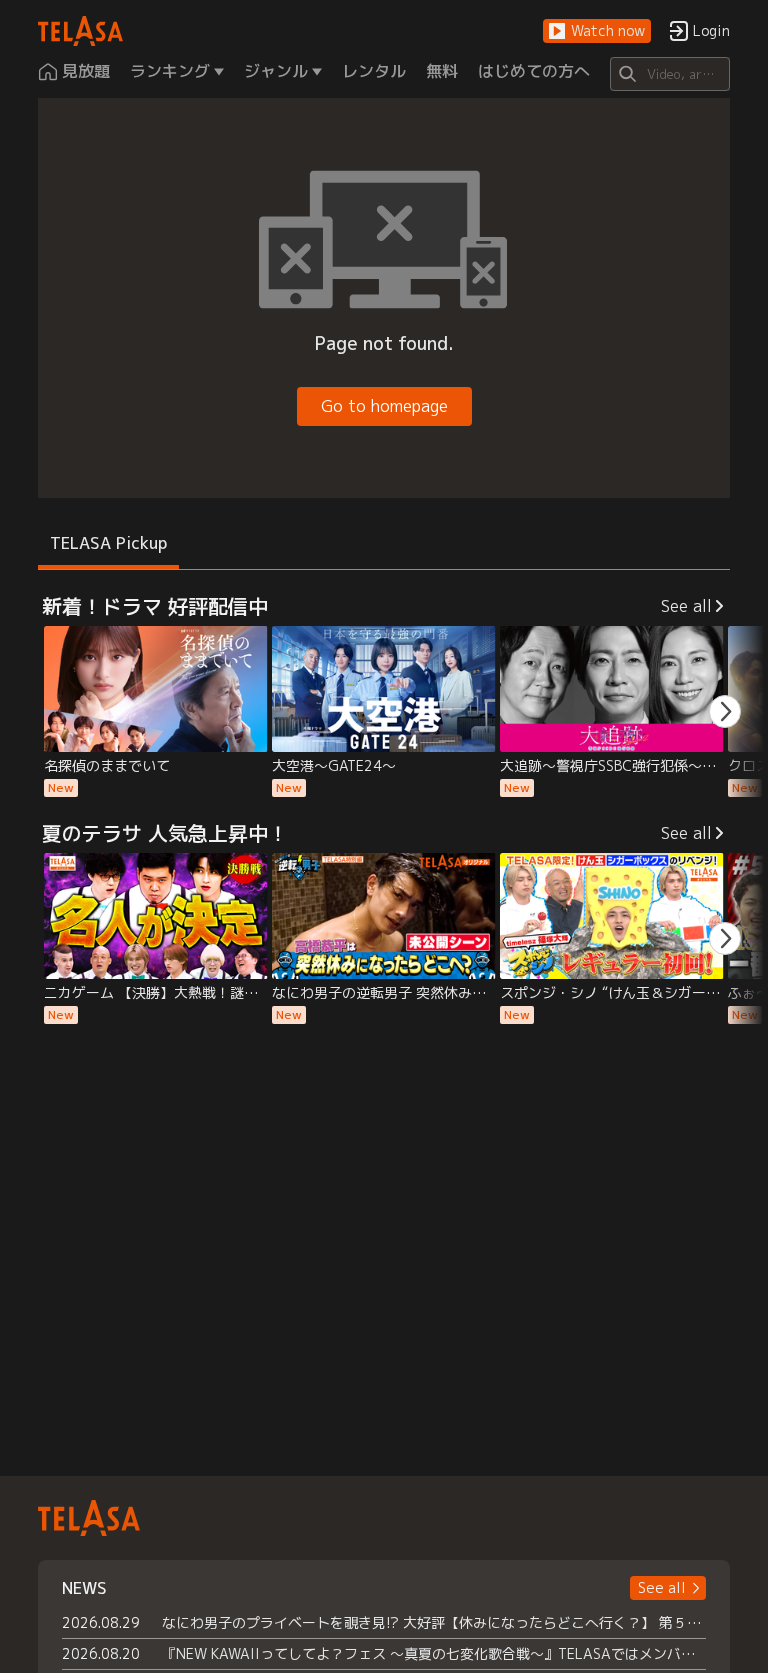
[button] (597, 31)
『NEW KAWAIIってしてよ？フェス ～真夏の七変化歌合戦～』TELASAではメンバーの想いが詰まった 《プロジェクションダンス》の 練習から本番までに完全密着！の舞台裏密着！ (433, 1653)
